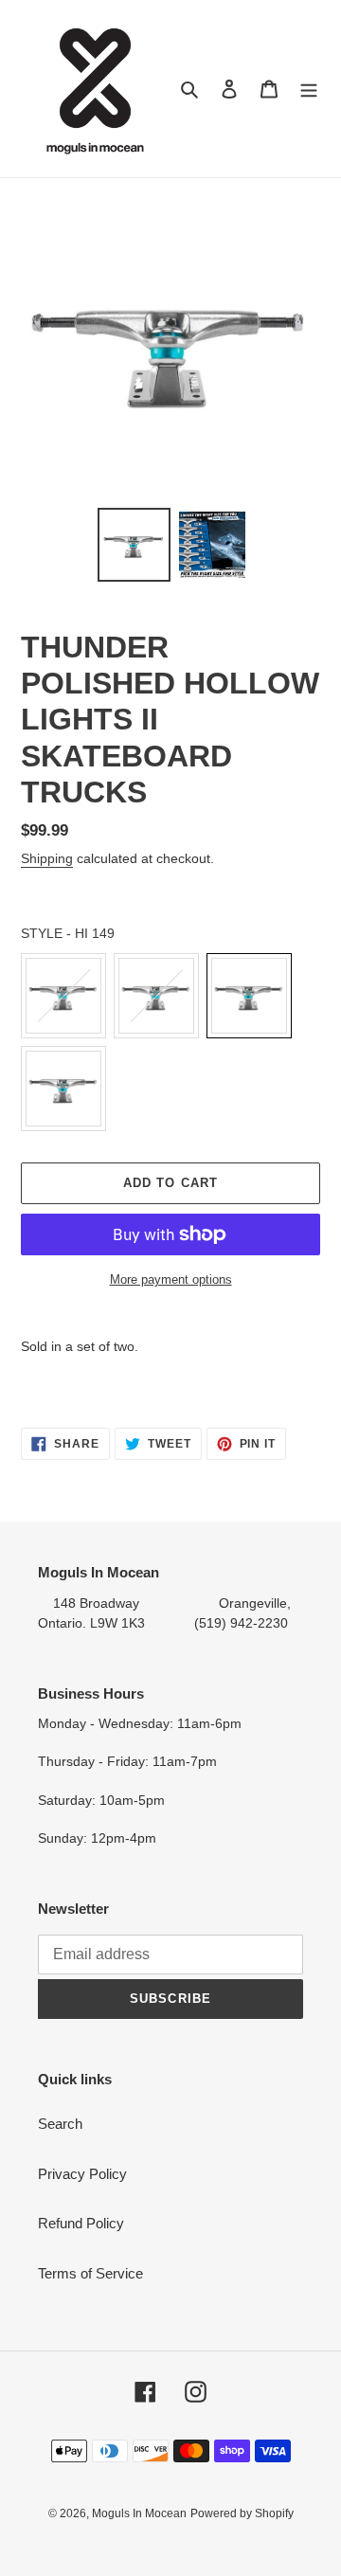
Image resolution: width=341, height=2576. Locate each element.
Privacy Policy (82, 2174)
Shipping (47, 858)
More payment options (171, 1279)
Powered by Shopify (242, 2513)
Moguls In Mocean (139, 2513)
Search (60, 2124)
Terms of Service (90, 2273)
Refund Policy (81, 2223)
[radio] (63, 996)
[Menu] (309, 89)
